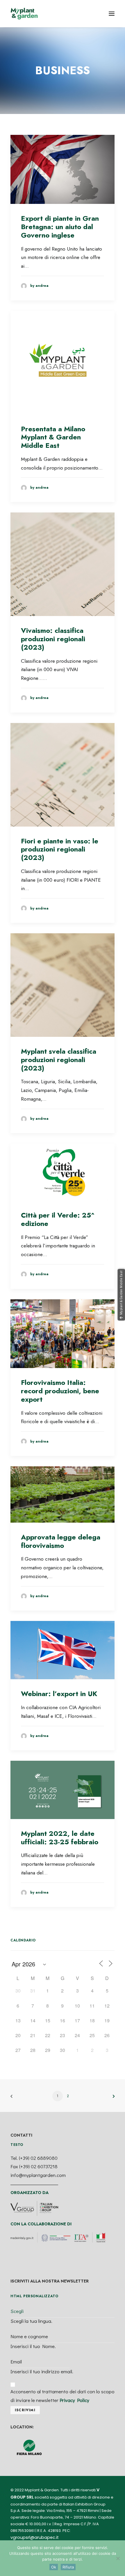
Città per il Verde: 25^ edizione (58, 1219)
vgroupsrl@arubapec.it (35, 2537)
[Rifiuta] (118, 2558)
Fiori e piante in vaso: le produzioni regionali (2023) (60, 849)
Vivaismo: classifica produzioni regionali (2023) (53, 639)
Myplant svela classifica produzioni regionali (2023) (59, 1060)
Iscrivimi (25, 2410)
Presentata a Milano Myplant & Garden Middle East (53, 437)
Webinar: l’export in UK (59, 1694)
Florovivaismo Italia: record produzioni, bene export (60, 1391)
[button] (112, 14)
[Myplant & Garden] (24, 14)
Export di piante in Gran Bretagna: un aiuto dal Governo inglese (60, 227)
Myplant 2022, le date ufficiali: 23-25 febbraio (60, 1838)
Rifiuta (68, 2567)
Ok (54, 2567)
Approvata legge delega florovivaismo (61, 1541)
